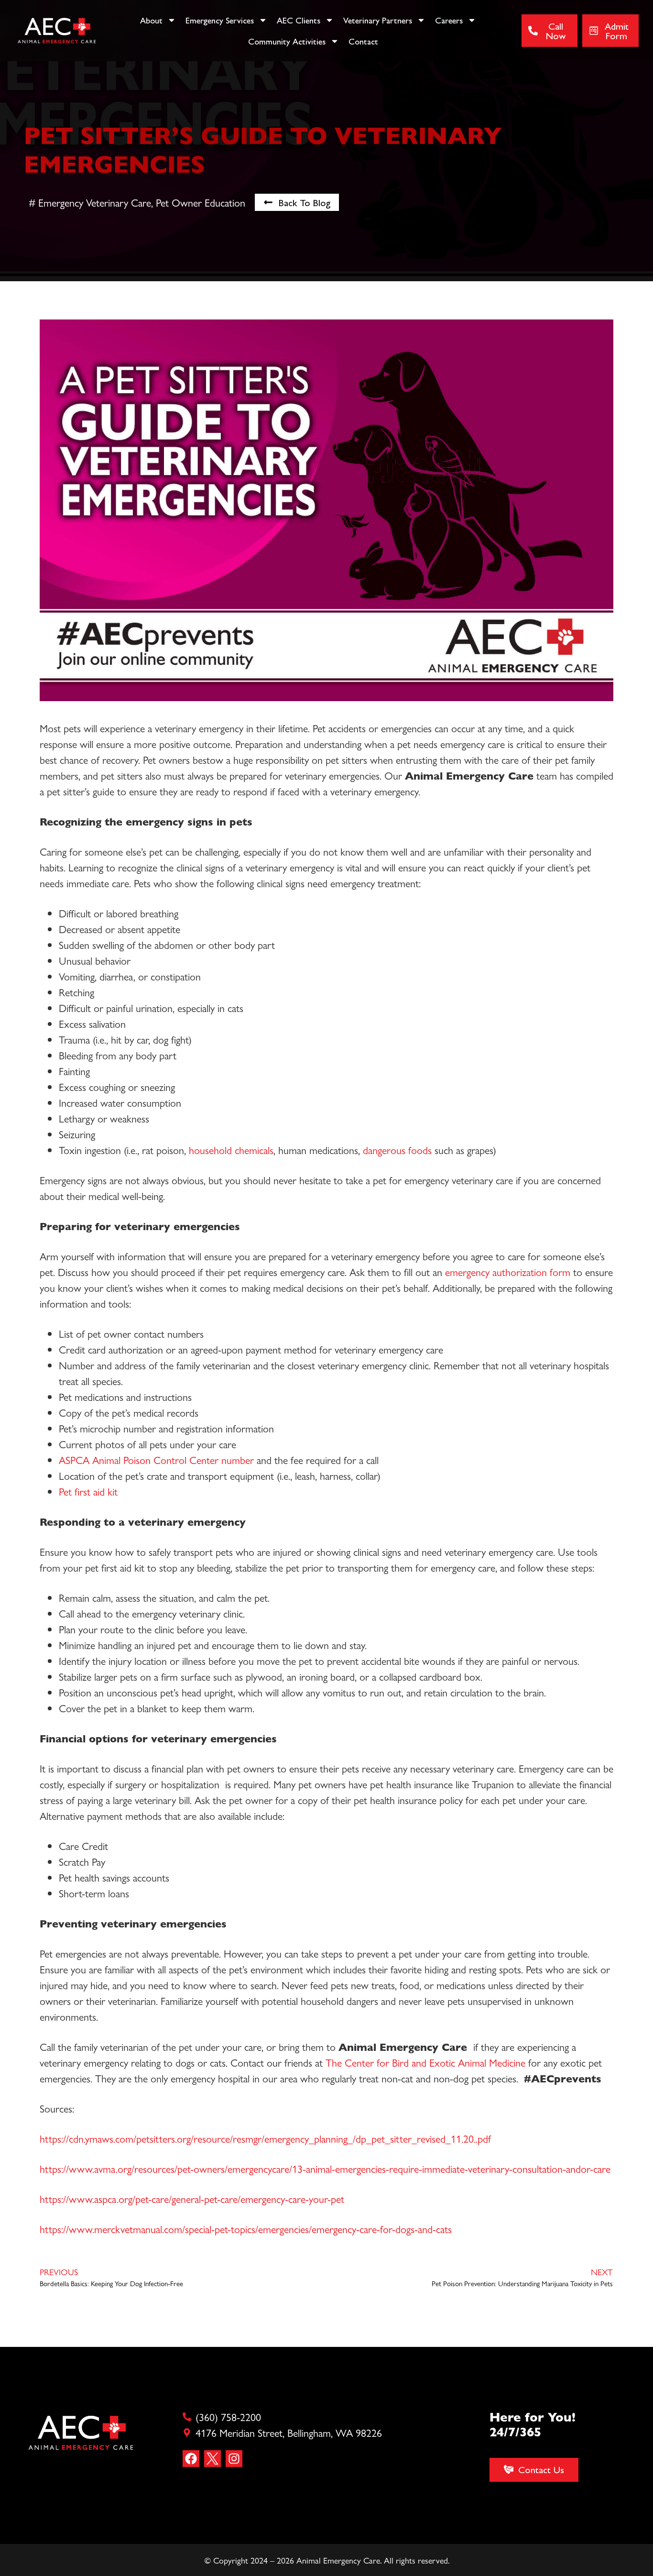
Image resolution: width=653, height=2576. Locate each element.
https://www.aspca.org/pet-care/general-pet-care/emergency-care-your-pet (192, 2199)
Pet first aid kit (88, 1491)
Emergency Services (220, 20)
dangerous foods (399, 1150)
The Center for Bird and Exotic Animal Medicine (425, 2062)
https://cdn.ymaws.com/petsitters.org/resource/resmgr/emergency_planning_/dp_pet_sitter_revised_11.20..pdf (265, 2138)
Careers (449, 20)
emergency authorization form (509, 1272)
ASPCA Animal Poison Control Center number (156, 1460)
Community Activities (287, 41)
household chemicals (231, 1150)
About (151, 20)
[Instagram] (234, 2459)
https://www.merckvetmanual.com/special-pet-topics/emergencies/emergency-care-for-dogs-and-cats (246, 2229)
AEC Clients (299, 20)
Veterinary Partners (378, 20)
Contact (363, 41)
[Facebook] (191, 2459)
